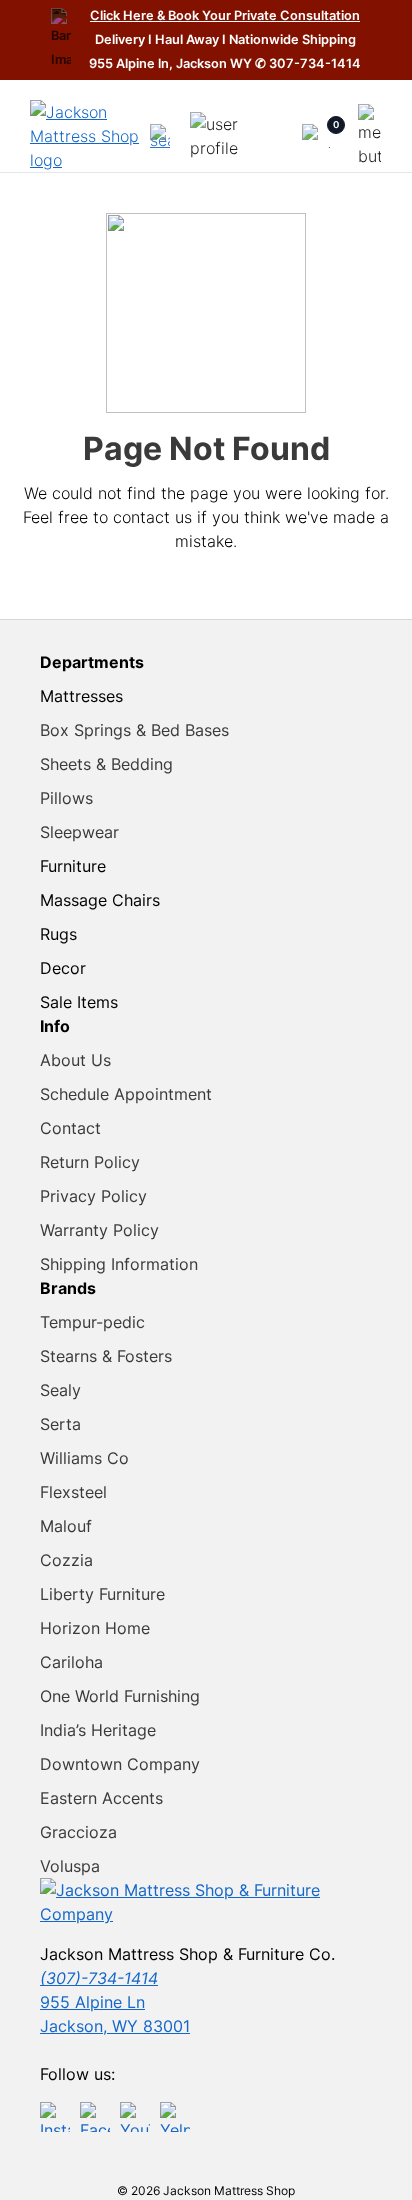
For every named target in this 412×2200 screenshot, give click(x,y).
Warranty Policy (99, 1230)
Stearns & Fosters (106, 1356)
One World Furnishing (120, 1696)
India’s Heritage (98, 1730)
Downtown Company (120, 1764)
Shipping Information (119, 1264)
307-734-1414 (315, 63)
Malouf (66, 1526)
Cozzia (66, 1560)
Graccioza (78, 1832)
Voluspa (70, 1866)
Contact (70, 1128)
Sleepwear (79, 832)
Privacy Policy (93, 1196)
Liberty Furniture (102, 1594)
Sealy (60, 1390)
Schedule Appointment (126, 1094)
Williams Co (84, 1458)
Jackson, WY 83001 (115, 2026)
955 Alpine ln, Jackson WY (172, 63)
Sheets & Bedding (106, 764)
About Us (75, 1060)
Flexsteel (73, 1492)
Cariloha (71, 1662)
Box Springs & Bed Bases (134, 730)
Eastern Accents (101, 1798)
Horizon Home (95, 1628)
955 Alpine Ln (92, 2002)
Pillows (66, 798)
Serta (60, 1424)
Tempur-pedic (92, 1322)
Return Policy (90, 1162)
